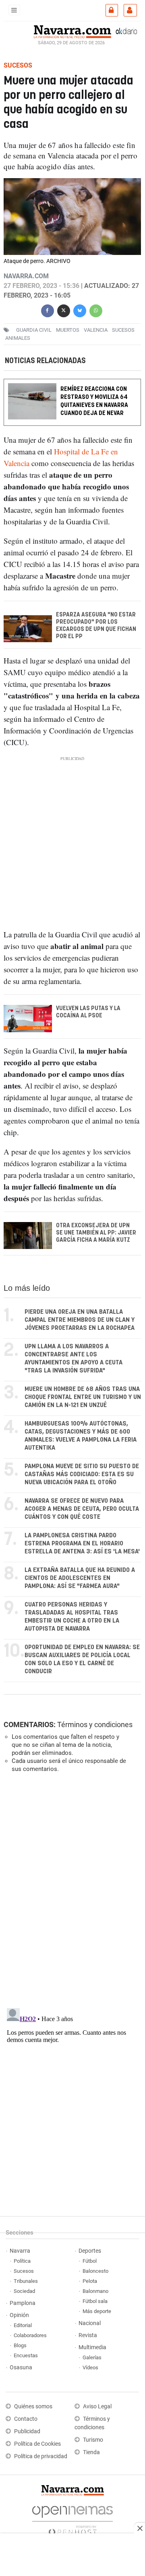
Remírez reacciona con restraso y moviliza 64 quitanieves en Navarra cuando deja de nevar (94, 402)
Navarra (20, 2251)
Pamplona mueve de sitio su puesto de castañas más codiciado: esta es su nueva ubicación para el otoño (82, 1474)
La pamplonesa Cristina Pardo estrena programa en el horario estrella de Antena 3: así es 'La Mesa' (82, 1544)
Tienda (91, 2452)
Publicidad (27, 2431)
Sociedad (24, 2291)
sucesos (123, 330)
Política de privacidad (41, 2456)
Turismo (93, 2440)
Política (22, 2261)
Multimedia (92, 2347)
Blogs (20, 2345)
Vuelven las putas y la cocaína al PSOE (88, 1013)
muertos (68, 330)
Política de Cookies (37, 2444)
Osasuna (21, 2367)
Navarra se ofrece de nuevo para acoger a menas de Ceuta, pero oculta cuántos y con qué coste (82, 1509)
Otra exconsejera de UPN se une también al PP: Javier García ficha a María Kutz (96, 1233)
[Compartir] (48, 310)
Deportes (90, 2251)
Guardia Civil (34, 330)
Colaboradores (30, 2335)
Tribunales (26, 2281)
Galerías (92, 2357)
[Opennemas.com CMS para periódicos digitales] (72, 2518)
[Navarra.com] (72, 31)
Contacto (26, 2419)
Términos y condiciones (95, 1725)
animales (18, 338)
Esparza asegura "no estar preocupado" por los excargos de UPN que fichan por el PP (96, 626)
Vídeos (90, 2367)
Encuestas (26, 2355)
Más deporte (97, 2311)
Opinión (19, 2315)
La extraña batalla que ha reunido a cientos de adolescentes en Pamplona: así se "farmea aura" (80, 1578)
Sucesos (24, 2271)
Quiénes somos (33, 2407)
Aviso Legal (97, 2407)
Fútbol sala (95, 2301)
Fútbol (90, 2261)
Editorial (23, 2325)
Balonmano (95, 2291)
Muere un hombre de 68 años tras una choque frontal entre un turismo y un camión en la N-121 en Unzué (83, 1397)
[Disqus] (71, 1890)
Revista (88, 2335)
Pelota (90, 2281)
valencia (96, 330)
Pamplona (23, 2303)
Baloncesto (95, 2271)
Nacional (90, 2323)
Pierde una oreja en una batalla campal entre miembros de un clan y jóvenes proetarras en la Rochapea (80, 1320)
